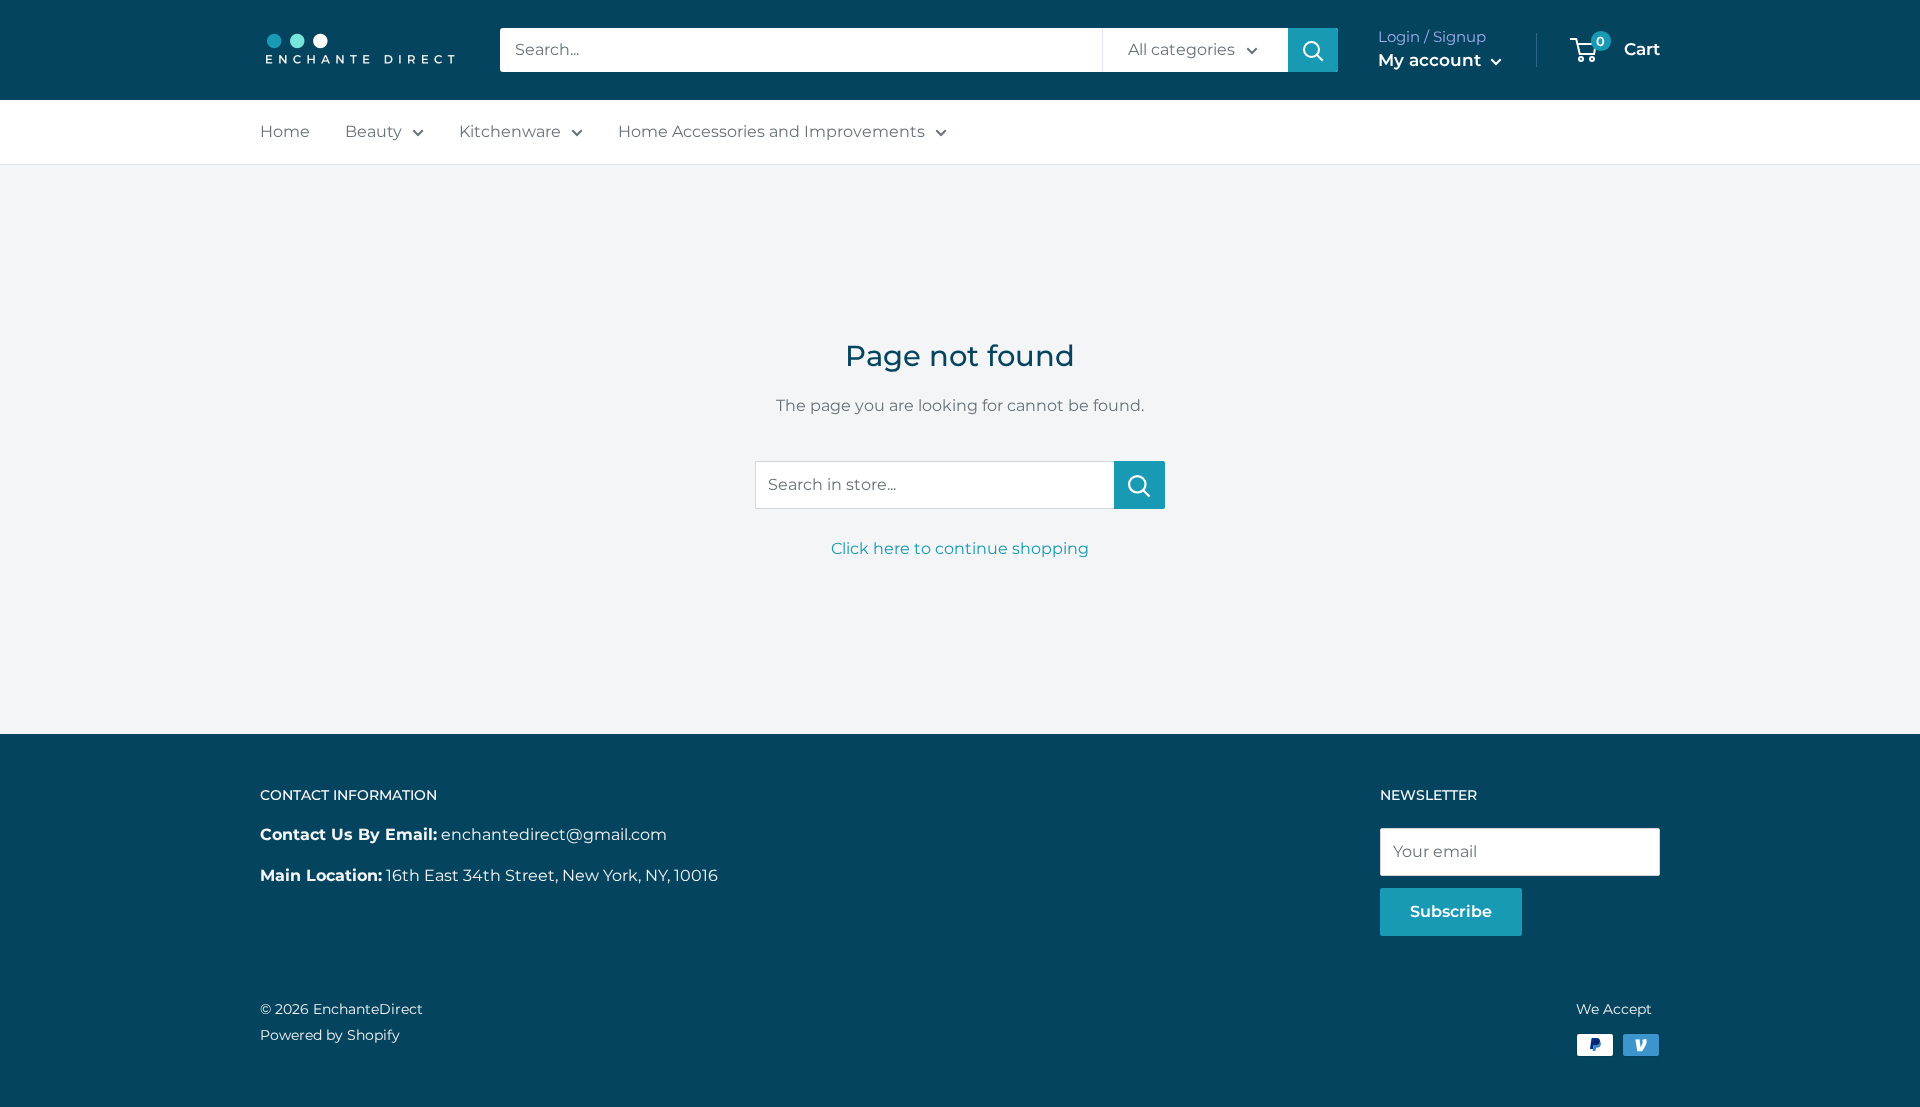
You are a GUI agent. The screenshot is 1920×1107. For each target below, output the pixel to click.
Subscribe (1451, 911)
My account (1432, 60)
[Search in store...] (1139, 485)
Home (285, 131)
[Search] (1313, 50)
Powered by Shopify (330, 1035)
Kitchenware (510, 131)
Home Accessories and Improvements (771, 131)
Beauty (373, 131)
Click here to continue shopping (960, 548)
